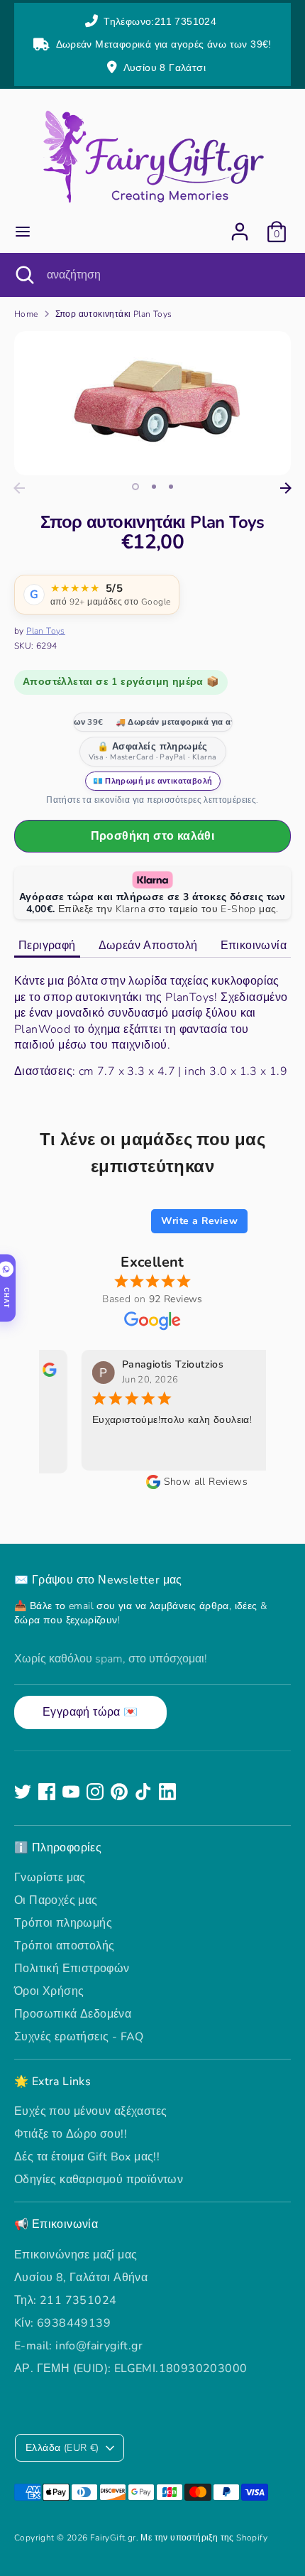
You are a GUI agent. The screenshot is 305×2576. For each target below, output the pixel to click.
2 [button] (154, 487)
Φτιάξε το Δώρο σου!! (71, 2134)
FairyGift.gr (113, 2538)
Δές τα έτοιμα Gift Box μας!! (87, 2157)
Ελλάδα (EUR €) (62, 2448)
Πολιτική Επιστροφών (72, 1969)
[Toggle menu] (23, 232)
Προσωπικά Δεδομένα (73, 2014)
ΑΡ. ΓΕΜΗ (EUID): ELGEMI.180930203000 (131, 2369)
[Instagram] (95, 1792)
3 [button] (171, 487)
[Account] (240, 225)
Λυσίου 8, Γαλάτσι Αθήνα (81, 2278)
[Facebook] (47, 1792)
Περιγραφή (47, 946)
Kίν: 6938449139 (62, 2323)
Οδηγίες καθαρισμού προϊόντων (99, 2180)
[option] (152, 404)
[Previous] (19, 488)
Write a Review (199, 1221)
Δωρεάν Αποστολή (148, 946)
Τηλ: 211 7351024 (65, 2300)
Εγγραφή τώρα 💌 (90, 1712)
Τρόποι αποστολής (64, 1946)
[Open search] (23, 275)
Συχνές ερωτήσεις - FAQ (79, 2037)
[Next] (286, 488)
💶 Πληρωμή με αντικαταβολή (153, 781)
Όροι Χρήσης (49, 1991)
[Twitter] (23, 1792)
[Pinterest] (119, 1792)
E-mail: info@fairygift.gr (78, 2346)
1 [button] (135, 487)
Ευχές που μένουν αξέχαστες (90, 2111)
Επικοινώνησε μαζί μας (76, 2255)
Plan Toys (46, 631)
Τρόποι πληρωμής (63, 1923)
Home (26, 314)
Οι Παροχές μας (56, 1900)
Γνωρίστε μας (50, 1878)
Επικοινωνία (254, 946)
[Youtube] (71, 1792)
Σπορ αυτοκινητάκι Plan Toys (114, 314)
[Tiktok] (143, 1792)
